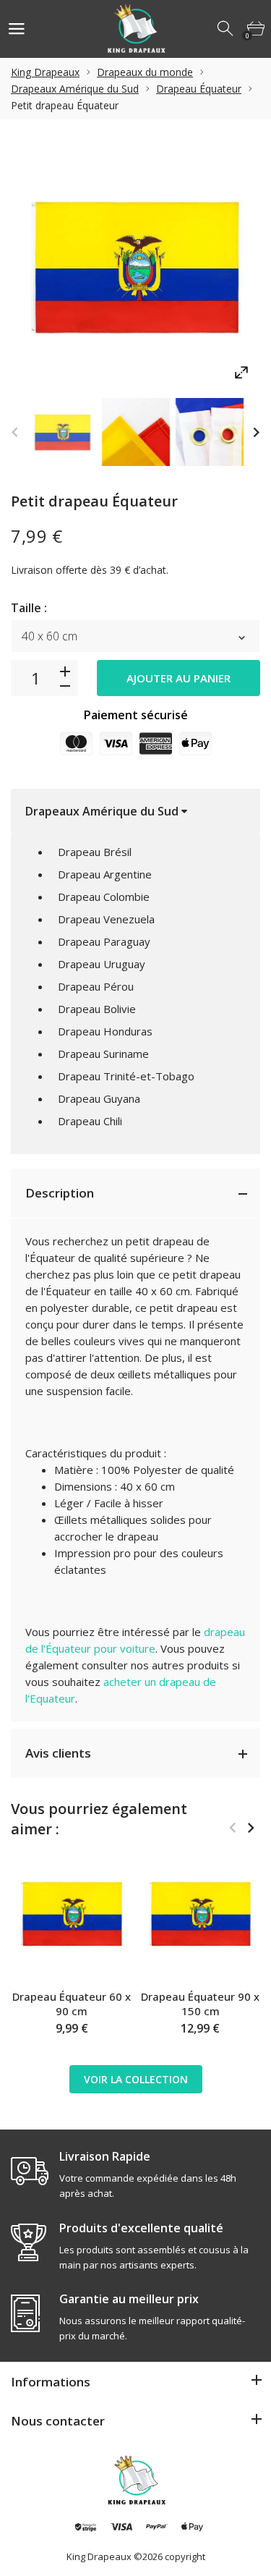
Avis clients (58, 1753)
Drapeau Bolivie (97, 1009)
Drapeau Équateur (199, 89)
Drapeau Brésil (95, 852)
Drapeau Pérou (96, 986)
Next (256, 432)
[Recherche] (226, 29)
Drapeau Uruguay (102, 964)
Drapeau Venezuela (106, 919)
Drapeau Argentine (105, 874)
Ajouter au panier (178, 678)
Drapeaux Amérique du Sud (75, 89)
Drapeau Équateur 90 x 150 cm (200, 2004)
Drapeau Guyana (99, 1098)
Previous (15, 432)
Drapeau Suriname (103, 1054)
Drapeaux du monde (145, 72)
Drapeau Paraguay (104, 941)
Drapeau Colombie (104, 897)
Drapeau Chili (90, 1121)
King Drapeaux (45, 72)
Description (60, 1193)
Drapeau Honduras (105, 1031)
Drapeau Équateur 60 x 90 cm (72, 2004)
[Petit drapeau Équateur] (62, 432)
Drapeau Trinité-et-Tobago (126, 1076)
